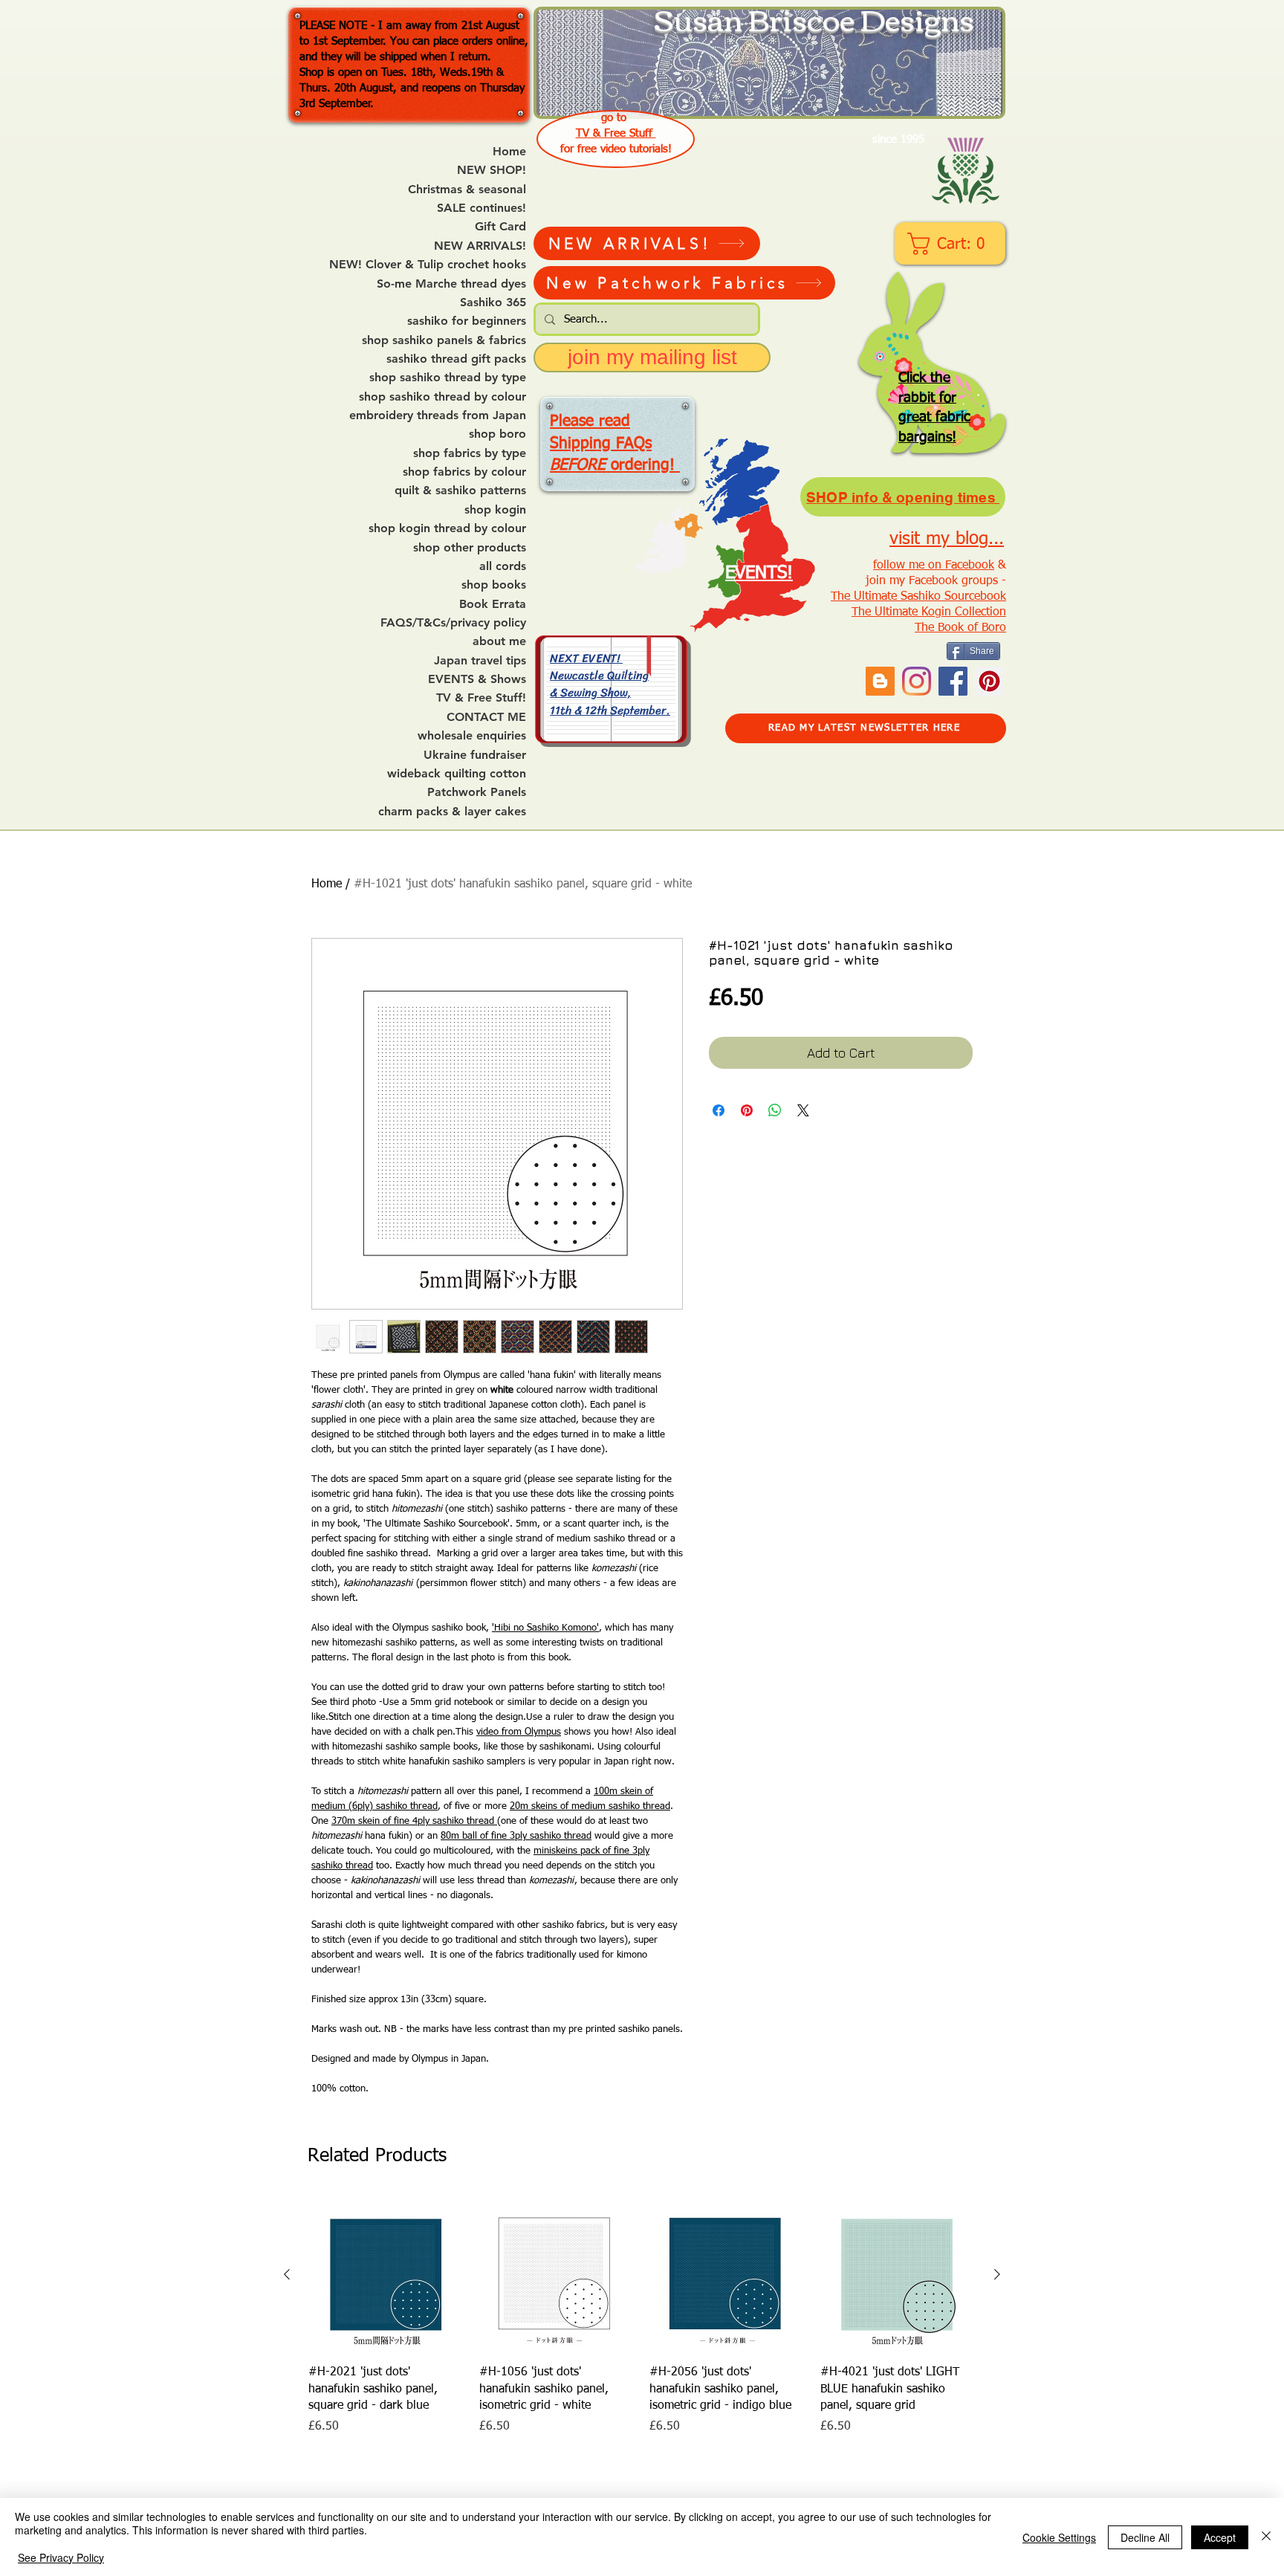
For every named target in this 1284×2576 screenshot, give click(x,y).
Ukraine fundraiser (475, 755)
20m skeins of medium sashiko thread (590, 1806)
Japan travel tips (480, 661)
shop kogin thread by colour (447, 528)
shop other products (470, 548)
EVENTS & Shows (477, 679)
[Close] (1266, 2537)
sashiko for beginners (467, 321)
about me (499, 641)
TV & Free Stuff (616, 133)
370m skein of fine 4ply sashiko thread (414, 1821)
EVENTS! (759, 573)
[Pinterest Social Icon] (989, 681)
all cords (503, 566)
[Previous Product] (287, 2274)
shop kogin (495, 510)
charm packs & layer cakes (452, 812)
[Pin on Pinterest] (747, 1110)
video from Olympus (519, 1732)
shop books (494, 585)
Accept (1220, 2537)
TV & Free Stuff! (481, 698)
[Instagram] (917, 681)
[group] (642, 2316)
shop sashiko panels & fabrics (444, 340)
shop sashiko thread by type (448, 378)
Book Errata (493, 604)
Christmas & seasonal (467, 190)
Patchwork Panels (477, 792)
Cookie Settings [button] (1059, 2537)
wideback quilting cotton (457, 774)
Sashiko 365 (493, 302)
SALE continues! (481, 208)
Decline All (1145, 2537)
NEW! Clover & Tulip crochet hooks (428, 265)
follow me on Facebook (934, 566)
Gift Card (500, 227)
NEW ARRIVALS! (480, 246)
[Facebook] (953, 681)
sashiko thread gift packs (456, 359)
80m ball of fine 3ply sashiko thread (516, 1836)
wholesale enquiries (472, 736)
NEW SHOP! (492, 170)
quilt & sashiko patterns (460, 491)
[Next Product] (997, 2274)
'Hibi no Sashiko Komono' (545, 1628)
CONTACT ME (486, 717)
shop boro (497, 434)
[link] (951, 244)
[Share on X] (803, 1110)
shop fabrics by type (470, 453)
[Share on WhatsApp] (775, 1110)
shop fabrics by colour (464, 472)
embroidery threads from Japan (438, 415)
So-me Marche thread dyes (451, 284)
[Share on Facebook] (719, 1110)
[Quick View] (386, 2275)
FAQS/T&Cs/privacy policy (453, 623)
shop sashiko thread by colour (442, 397)
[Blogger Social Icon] (880, 681)
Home (509, 152)
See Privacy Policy (61, 2557)
